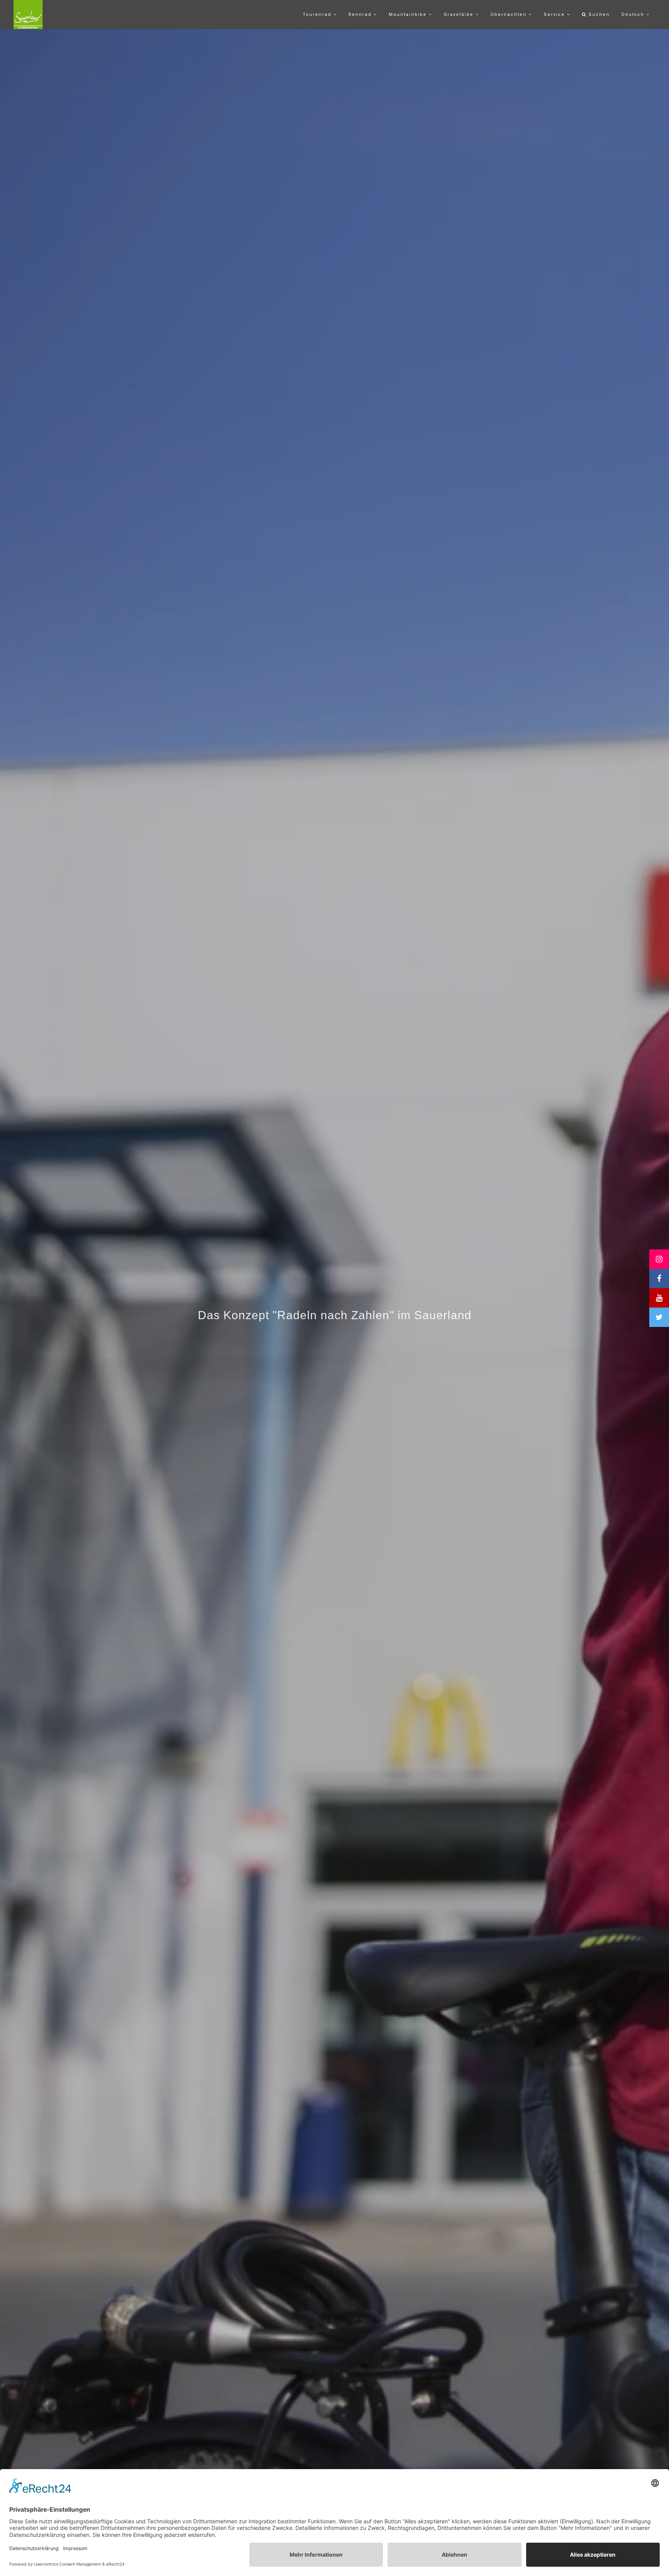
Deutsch (634, 15)
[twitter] (659, 1317)
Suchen (598, 15)
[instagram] (659, 1259)
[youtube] (659, 1298)
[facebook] (659, 1279)
